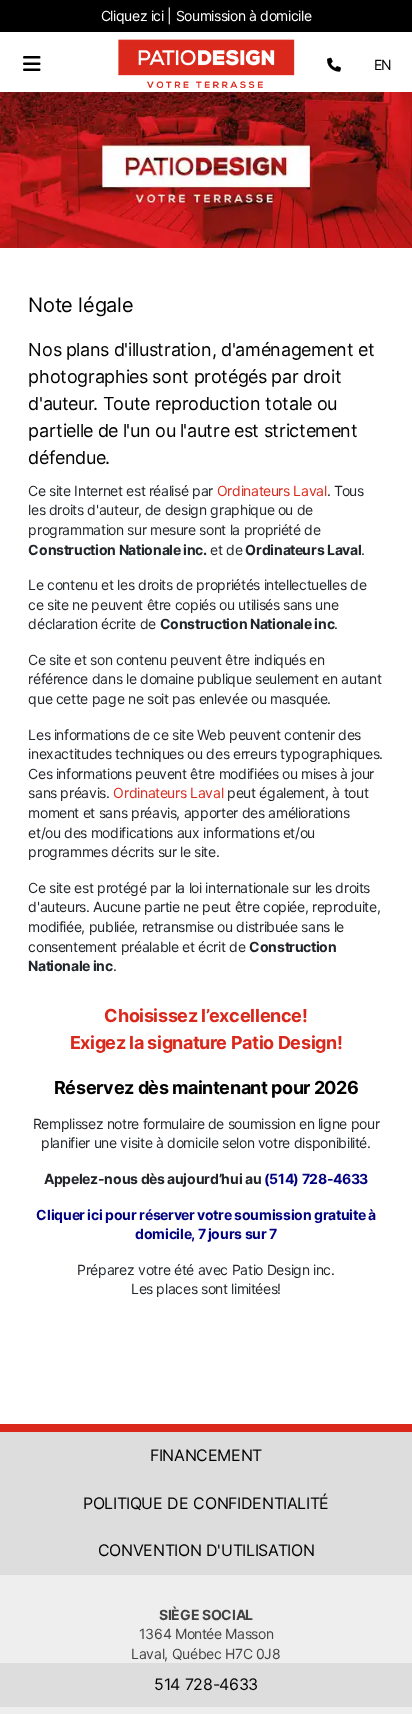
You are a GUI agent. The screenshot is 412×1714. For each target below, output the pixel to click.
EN (383, 64)
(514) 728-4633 (316, 1178)
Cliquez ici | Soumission (206, 15)
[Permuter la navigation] (32, 64)
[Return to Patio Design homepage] (206, 63)
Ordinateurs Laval (272, 490)
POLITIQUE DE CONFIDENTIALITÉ (206, 1503)
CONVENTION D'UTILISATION (206, 1550)
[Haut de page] (377, 1677)
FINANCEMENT (206, 1455)
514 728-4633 (206, 1684)
